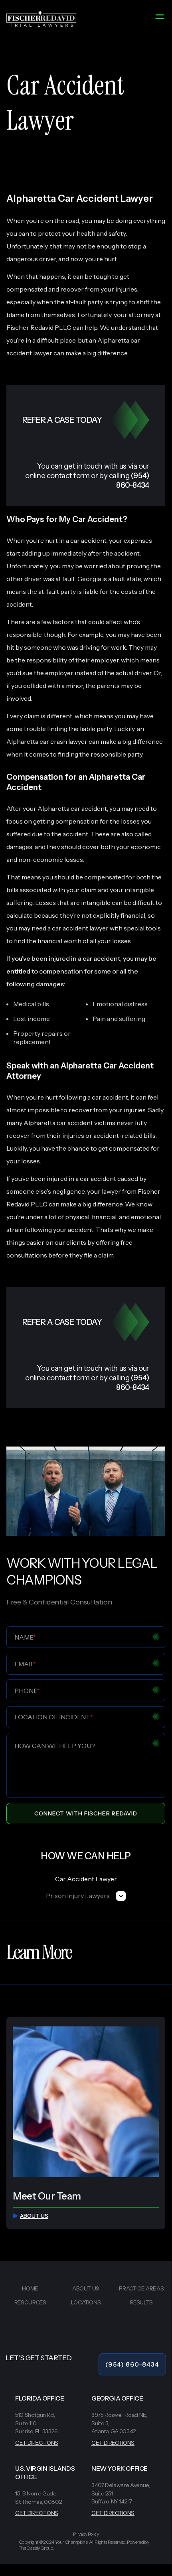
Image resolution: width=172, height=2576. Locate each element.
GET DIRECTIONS (37, 2443)
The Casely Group (36, 2548)
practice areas (141, 2288)
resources (30, 2302)
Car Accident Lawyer (86, 1879)
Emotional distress (120, 1004)
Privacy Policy (86, 2534)
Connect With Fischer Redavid (86, 1813)
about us (34, 2216)
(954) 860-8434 (132, 2364)
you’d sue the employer (40, 673)
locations (86, 2302)
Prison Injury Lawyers (78, 1896)
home (30, 2288)
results (141, 2302)
